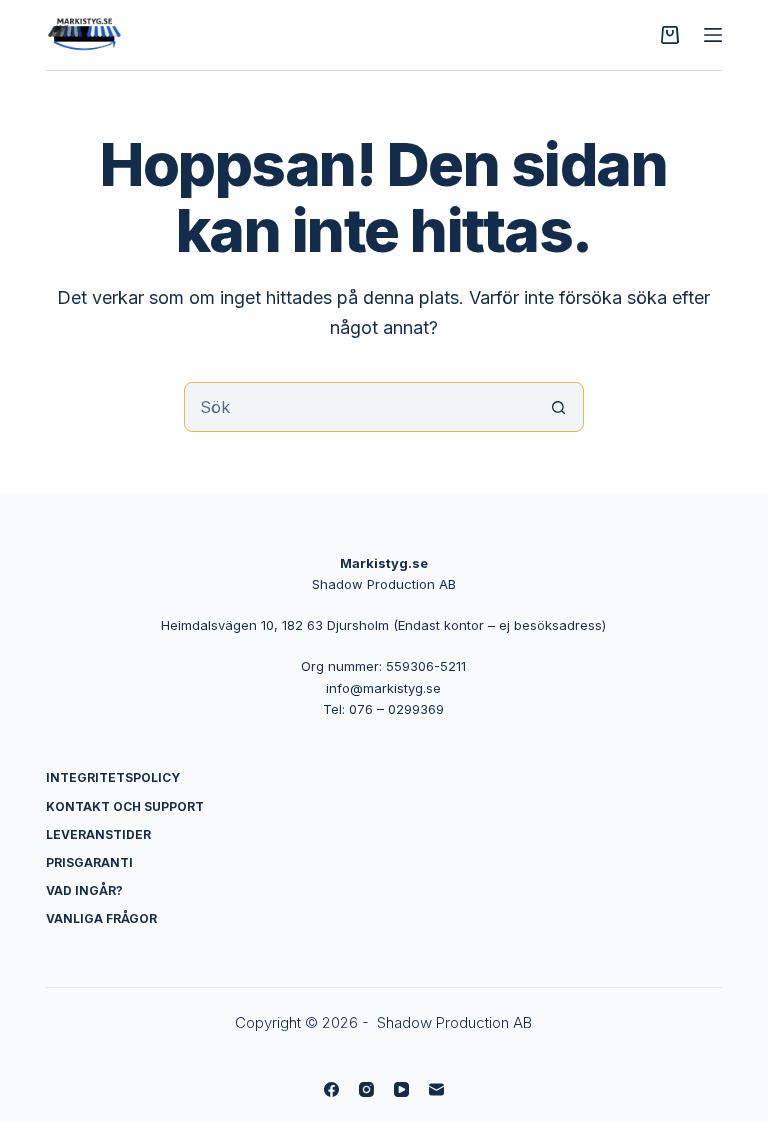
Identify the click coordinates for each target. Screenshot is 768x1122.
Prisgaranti (89, 862)
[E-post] (436, 1089)
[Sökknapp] (559, 407)
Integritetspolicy (113, 777)
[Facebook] (331, 1089)
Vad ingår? (84, 890)
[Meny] (713, 35)
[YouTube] (401, 1089)
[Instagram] (366, 1089)
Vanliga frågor (101, 918)
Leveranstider (98, 834)
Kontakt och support (125, 806)
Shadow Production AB (454, 1022)
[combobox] (360, 407)
